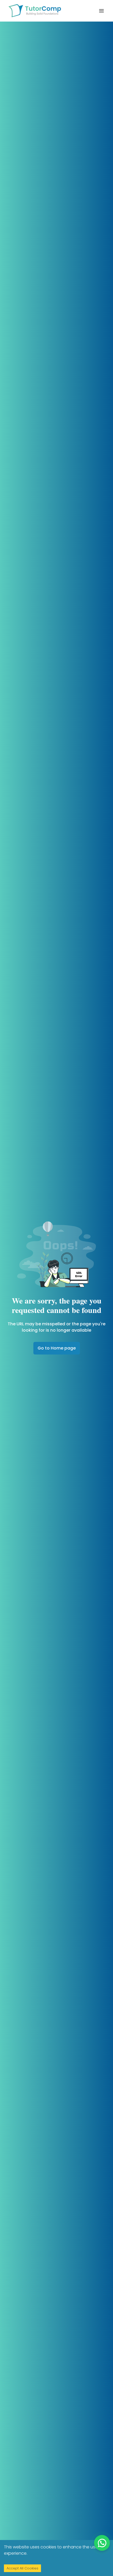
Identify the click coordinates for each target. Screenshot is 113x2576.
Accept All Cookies (22, 2568)
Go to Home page (57, 1348)
